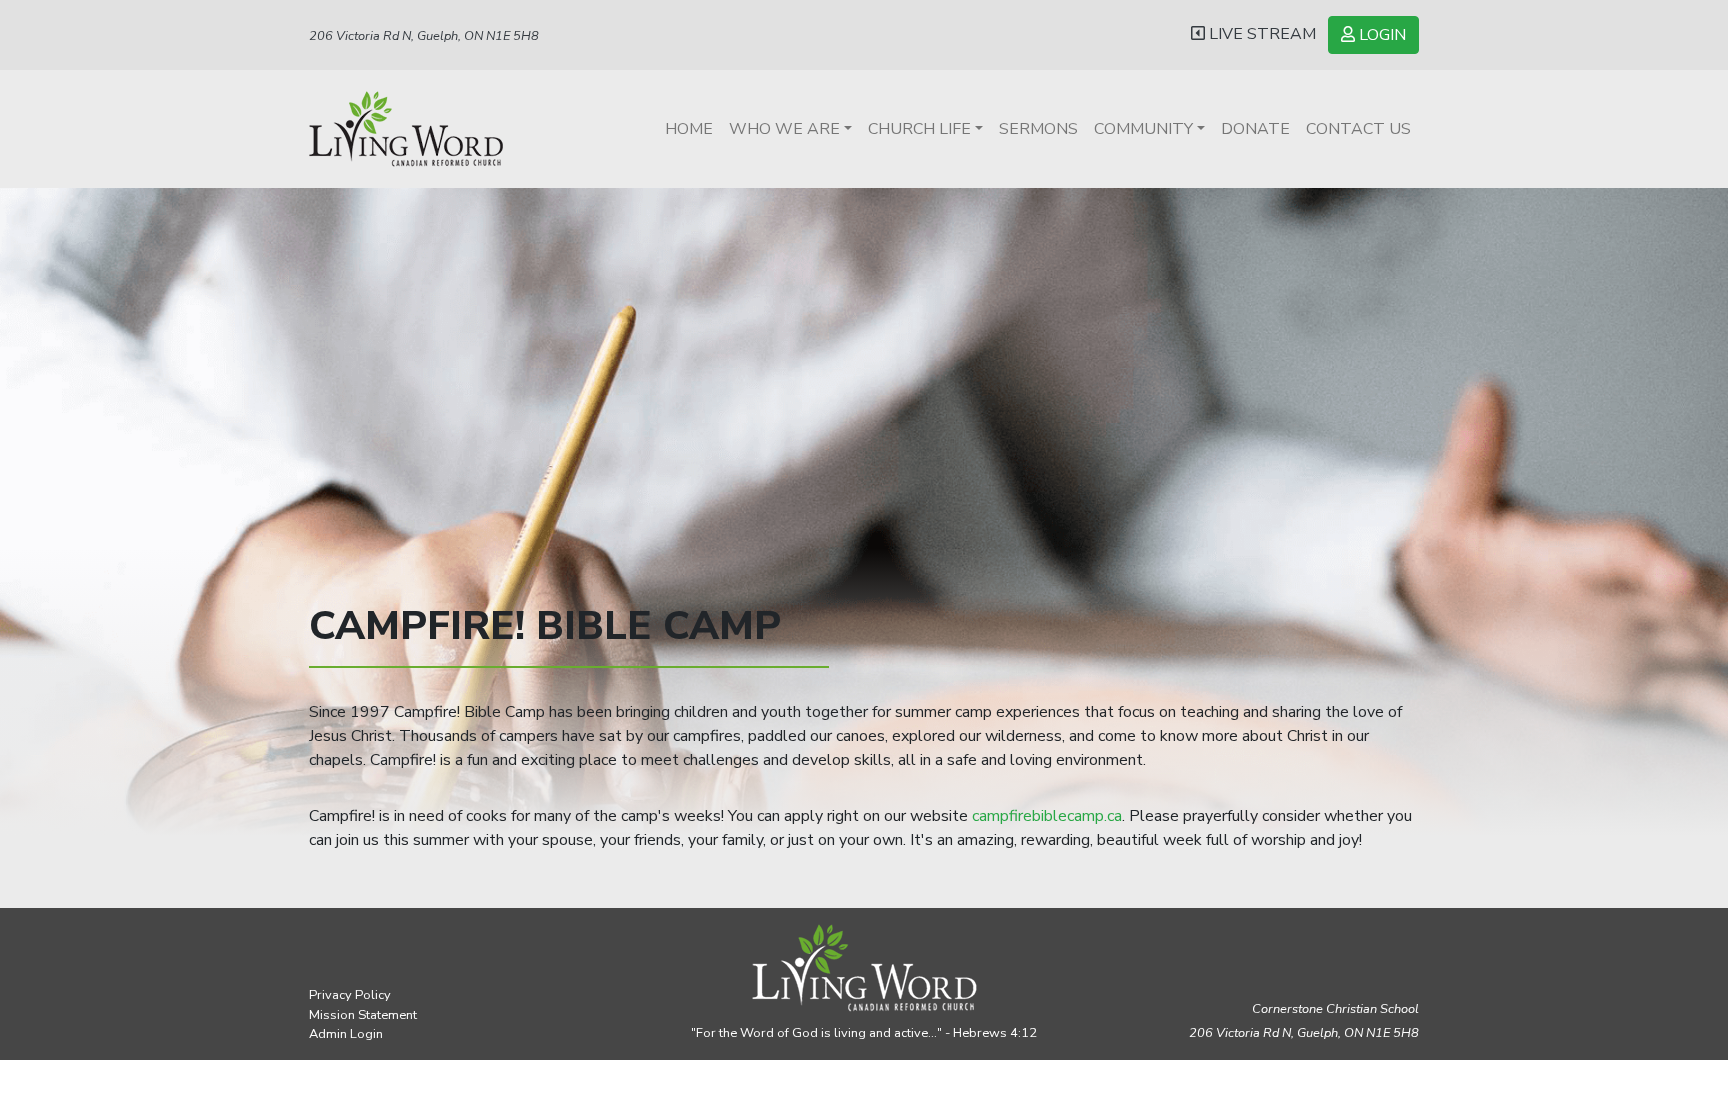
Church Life (919, 129)
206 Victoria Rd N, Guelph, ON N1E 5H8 (424, 36)
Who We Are (784, 129)
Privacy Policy (350, 995)
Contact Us (1358, 129)
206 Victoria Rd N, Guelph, (1304, 1033)
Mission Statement (363, 1015)
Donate (1255, 129)
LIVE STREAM (1260, 34)
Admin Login (346, 1034)
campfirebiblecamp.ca (1047, 816)
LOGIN (1380, 35)
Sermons (1038, 129)
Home (689, 129)
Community (1143, 129)
